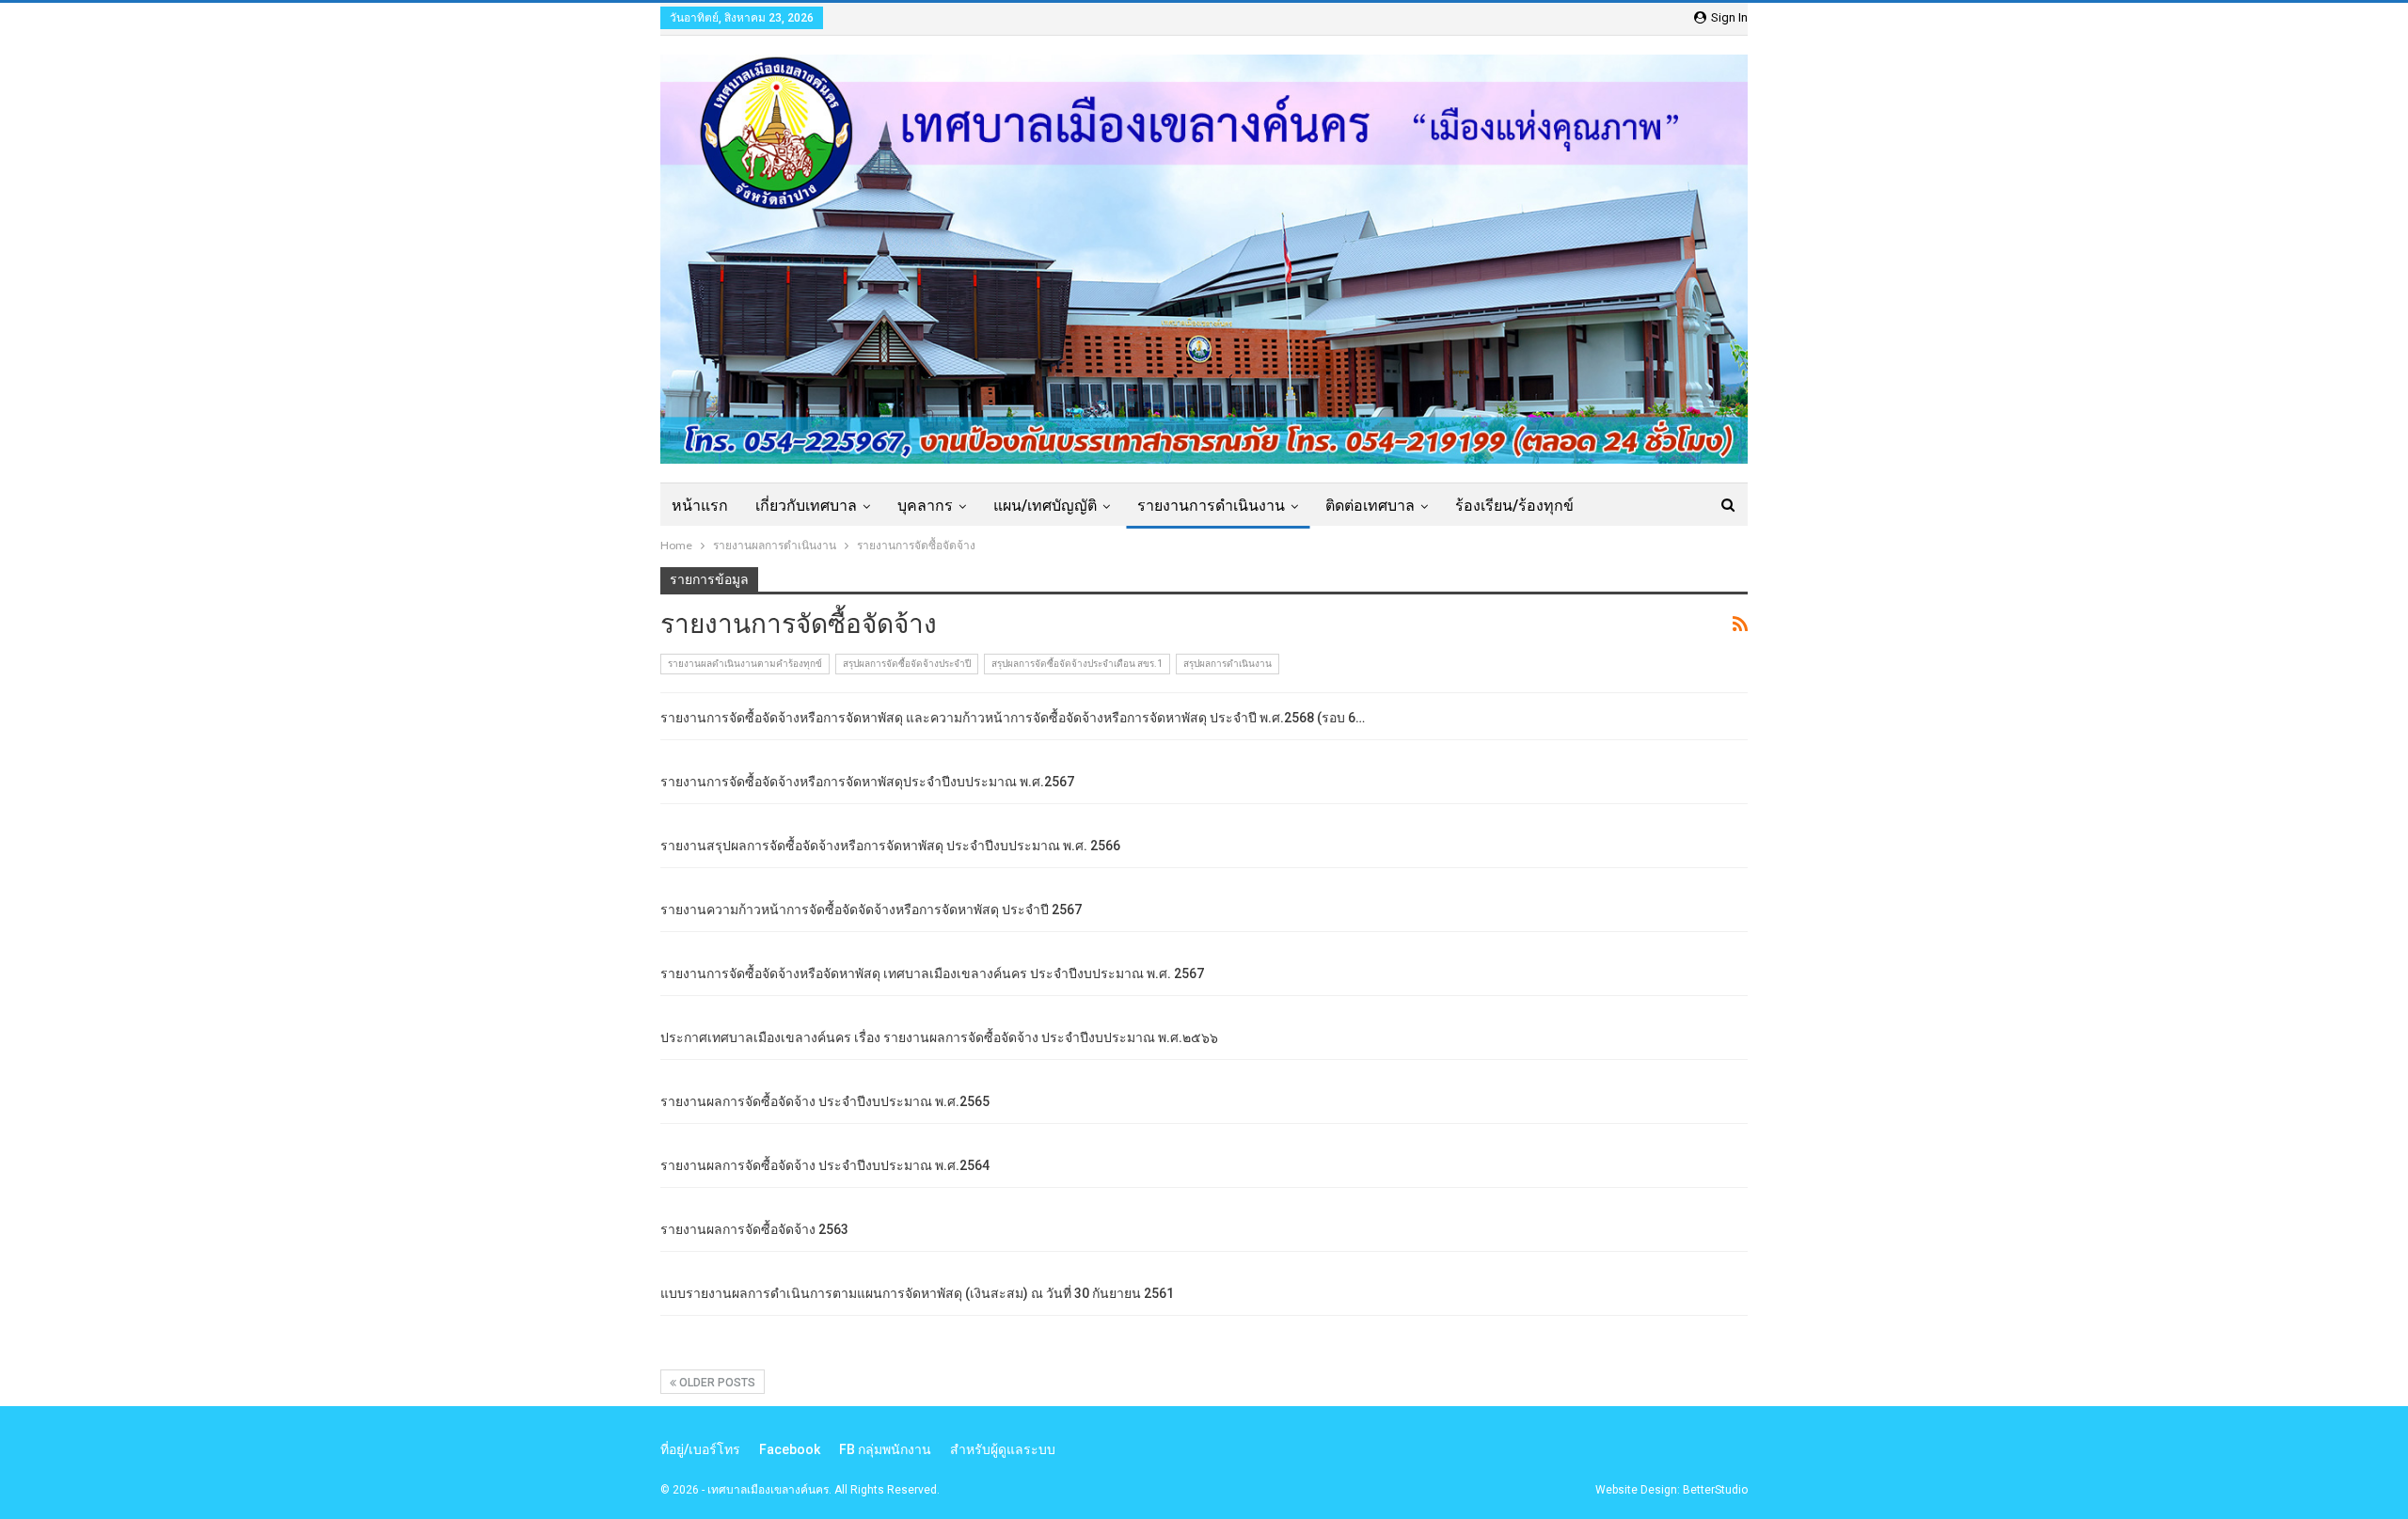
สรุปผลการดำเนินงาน (1228, 664)
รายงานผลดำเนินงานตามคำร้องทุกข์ (745, 664)
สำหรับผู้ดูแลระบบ (1003, 1449)
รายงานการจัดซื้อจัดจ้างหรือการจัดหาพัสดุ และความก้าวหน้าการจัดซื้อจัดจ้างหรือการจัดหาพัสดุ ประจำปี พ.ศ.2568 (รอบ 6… (1013, 718)
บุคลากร (925, 506)
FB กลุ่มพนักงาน (885, 1449)
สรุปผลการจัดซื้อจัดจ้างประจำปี (907, 664)
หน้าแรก (700, 506)
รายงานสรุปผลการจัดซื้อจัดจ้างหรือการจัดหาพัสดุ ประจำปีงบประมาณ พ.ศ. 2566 (890, 846)
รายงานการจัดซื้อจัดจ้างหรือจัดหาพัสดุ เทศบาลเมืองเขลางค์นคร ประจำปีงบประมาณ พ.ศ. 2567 (932, 973)
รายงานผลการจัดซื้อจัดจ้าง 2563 (754, 1229)
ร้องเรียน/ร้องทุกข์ (1514, 506)
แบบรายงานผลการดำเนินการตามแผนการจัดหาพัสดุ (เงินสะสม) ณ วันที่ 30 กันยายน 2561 (917, 1293)
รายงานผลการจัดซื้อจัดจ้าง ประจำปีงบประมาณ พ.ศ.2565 (825, 1101)
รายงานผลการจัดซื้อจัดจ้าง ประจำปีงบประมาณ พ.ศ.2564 (825, 1165)
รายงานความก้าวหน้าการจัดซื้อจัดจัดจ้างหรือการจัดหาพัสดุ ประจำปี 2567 (871, 910)
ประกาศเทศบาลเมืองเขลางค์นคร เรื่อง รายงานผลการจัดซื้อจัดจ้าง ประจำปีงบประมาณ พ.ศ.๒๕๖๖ (939, 1037)
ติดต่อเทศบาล (1370, 506)
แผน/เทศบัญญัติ (1045, 506)
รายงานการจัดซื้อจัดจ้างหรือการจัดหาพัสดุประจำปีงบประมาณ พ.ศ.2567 (867, 782)
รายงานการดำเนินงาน (1211, 506)
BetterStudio (1715, 1490)
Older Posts (716, 1383)
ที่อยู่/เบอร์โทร (700, 1449)
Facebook (790, 1449)
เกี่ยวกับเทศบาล (806, 506)
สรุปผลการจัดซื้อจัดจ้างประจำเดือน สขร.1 (1077, 664)
